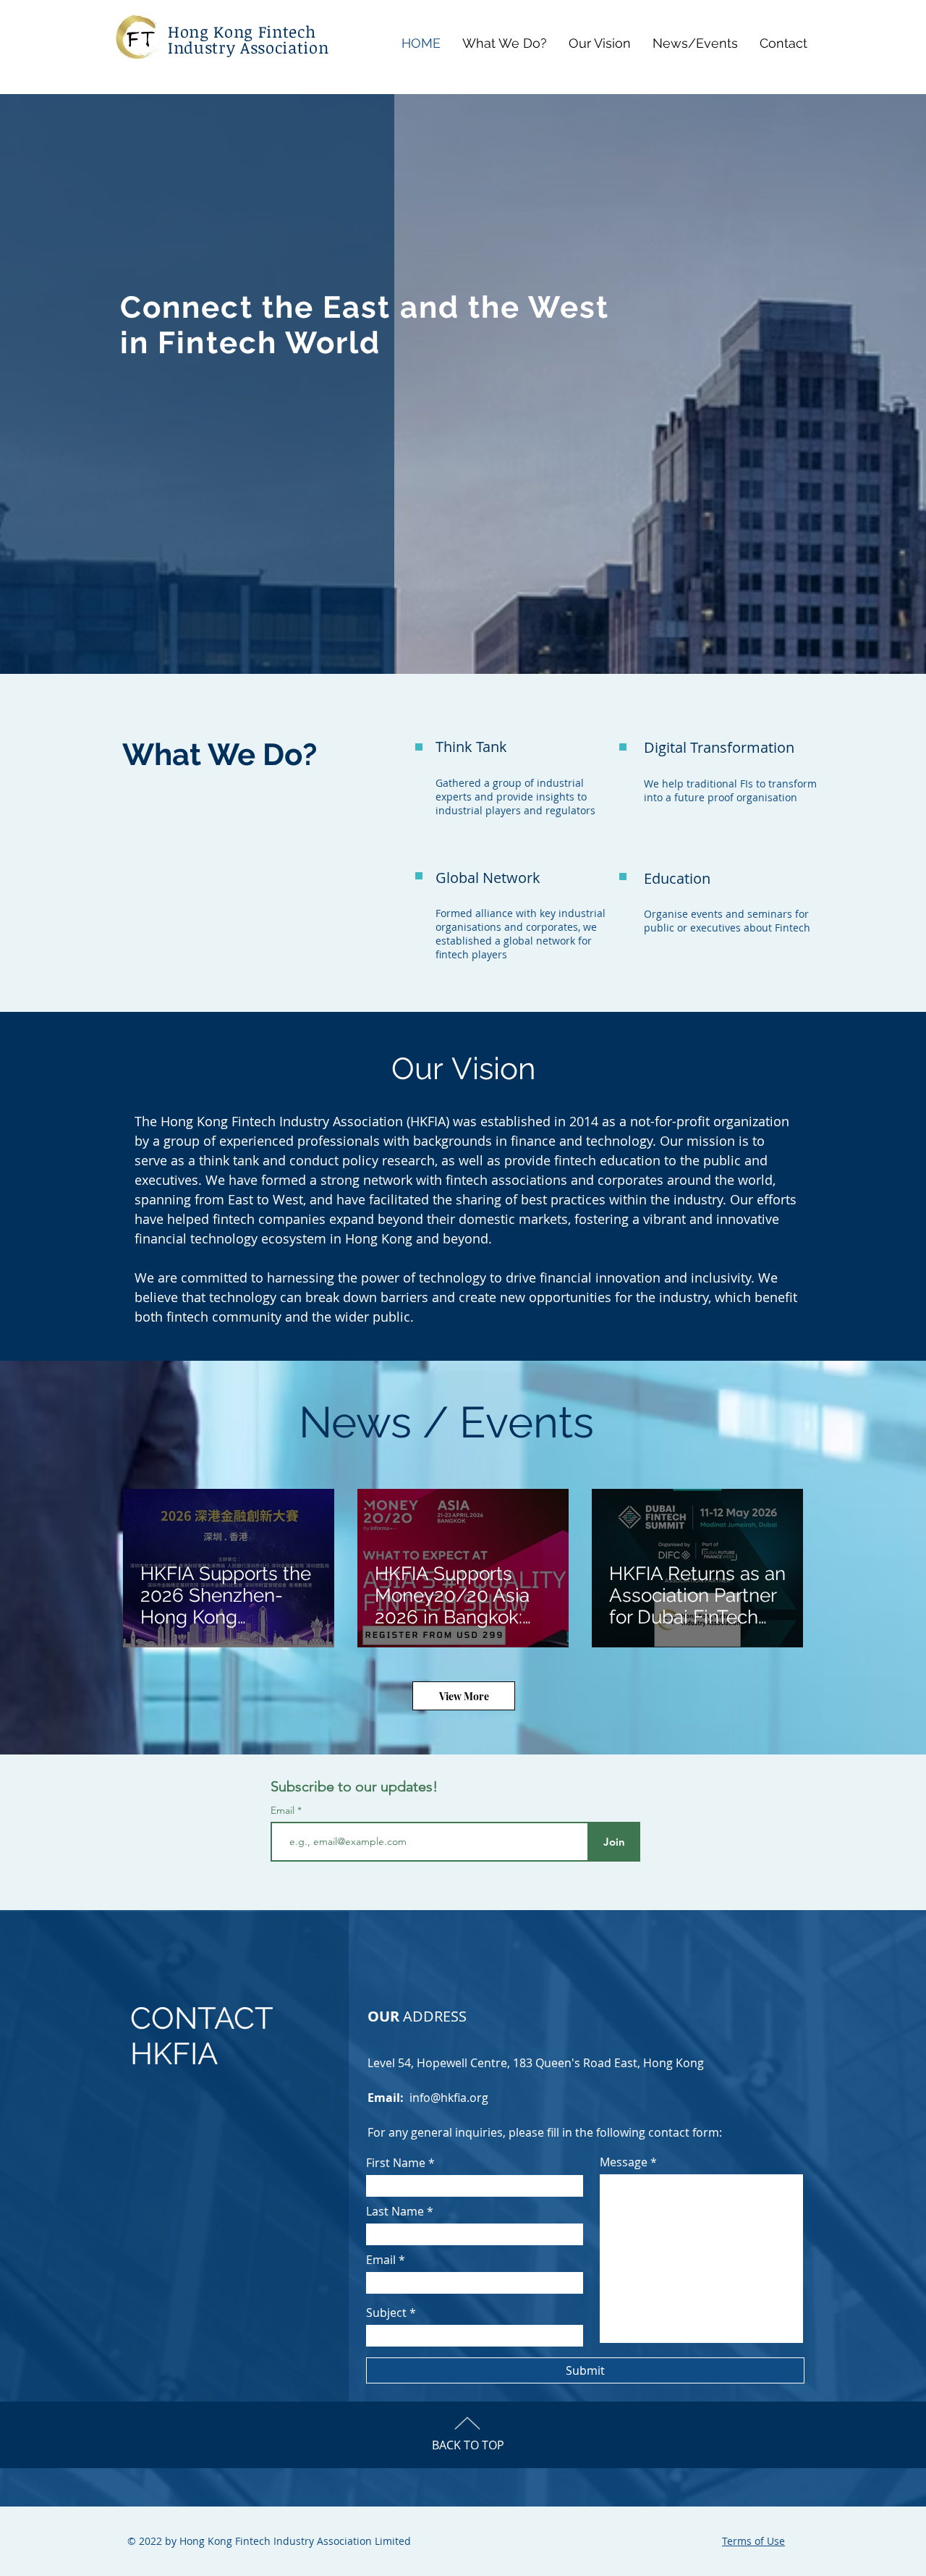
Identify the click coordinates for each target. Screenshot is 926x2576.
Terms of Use (753, 2541)
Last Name (395, 2211)
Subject (386, 2313)
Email (284, 1810)
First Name (396, 2163)
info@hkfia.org (449, 2098)
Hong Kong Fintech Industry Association (248, 39)
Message (624, 2162)
